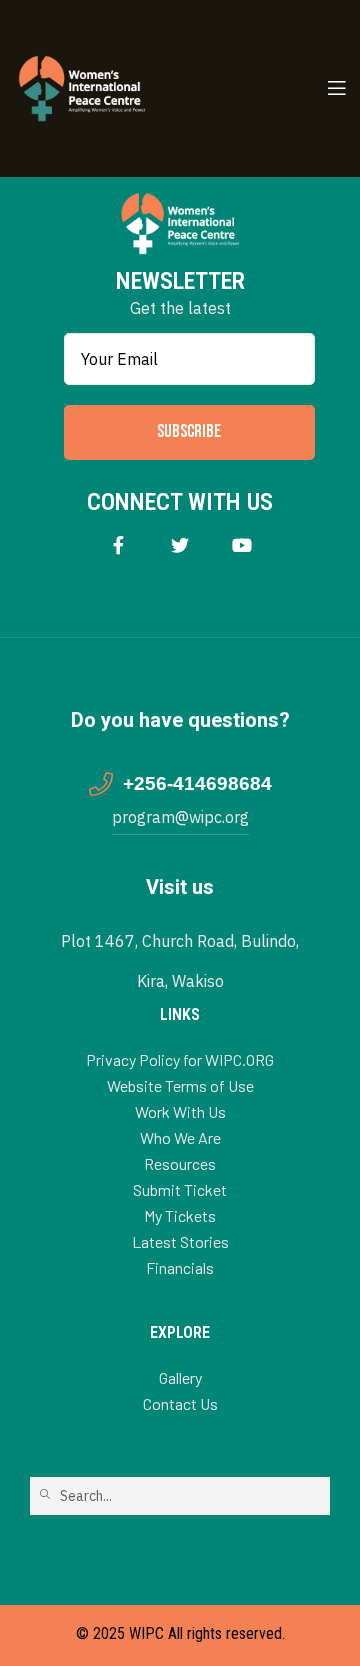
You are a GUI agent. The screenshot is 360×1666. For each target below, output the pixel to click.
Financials (180, 1267)
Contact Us (180, 1403)
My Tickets (180, 1215)
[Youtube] (242, 545)
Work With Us (180, 1111)
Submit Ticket (180, 1189)
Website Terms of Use (180, 1085)
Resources (180, 1163)
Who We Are (180, 1137)
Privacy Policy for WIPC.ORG (180, 1059)
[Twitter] (180, 545)
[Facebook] (118, 545)
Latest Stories (180, 1241)
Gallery (180, 1377)
